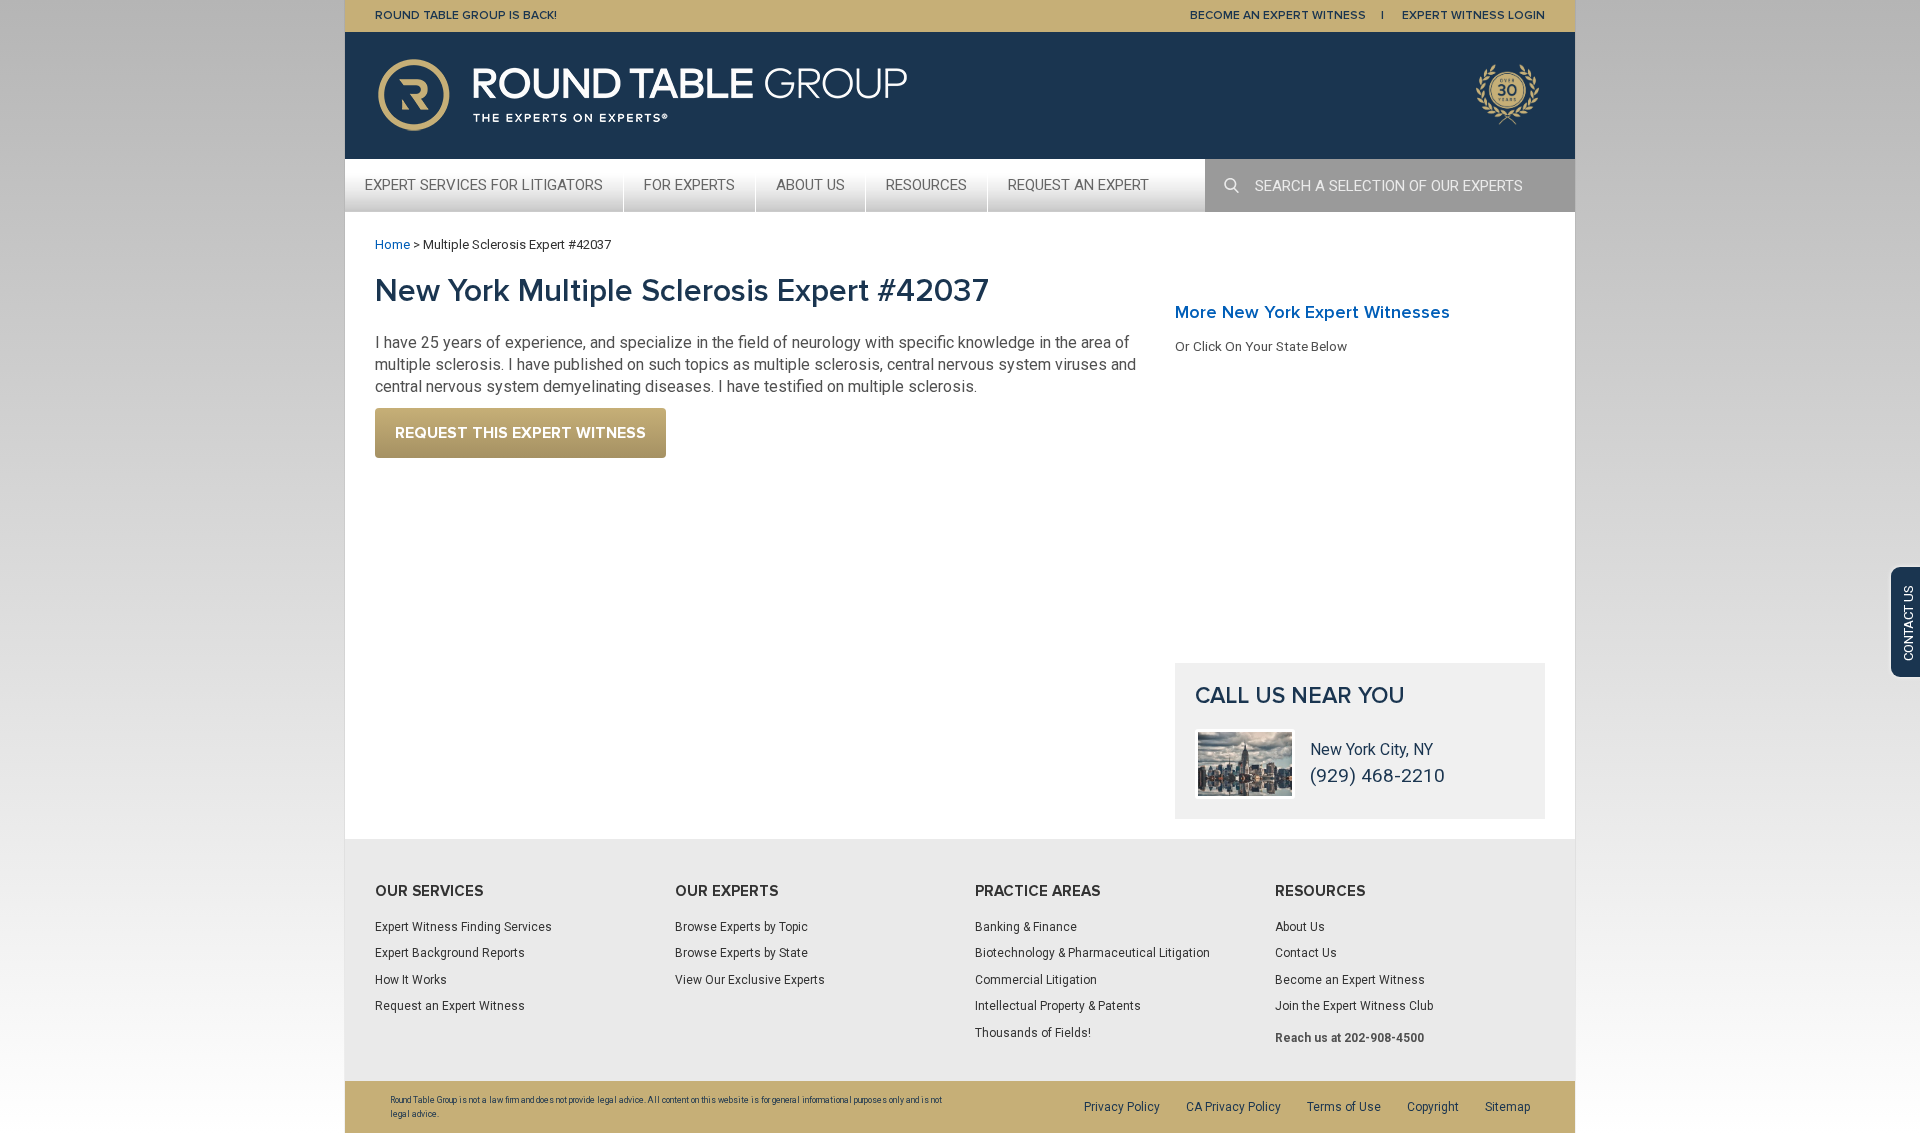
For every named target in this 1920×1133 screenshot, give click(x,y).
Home (392, 244)
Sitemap (1507, 1107)
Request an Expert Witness (450, 1006)
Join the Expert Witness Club (1354, 1006)
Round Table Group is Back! (466, 15)
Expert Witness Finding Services (463, 927)
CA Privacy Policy (1233, 1107)
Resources (926, 185)
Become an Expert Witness (1350, 980)
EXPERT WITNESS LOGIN (1473, 15)
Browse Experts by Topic (741, 927)
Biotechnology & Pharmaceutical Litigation (1092, 953)
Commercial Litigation (1036, 980)
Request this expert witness (520, 433)
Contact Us (1306, 953)
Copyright (1433, 1107)
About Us (810, 185)
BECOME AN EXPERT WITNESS (1278, 15)
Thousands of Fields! (1033, 1033)
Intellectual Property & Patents (1058, 1006)
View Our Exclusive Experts (750, 980)
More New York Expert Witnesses (1312, 312)
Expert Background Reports (450, 953)
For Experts (689, 185)
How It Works (411, 980)
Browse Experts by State (741, 953)
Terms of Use (1344, 1107)
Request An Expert (1078, 185)
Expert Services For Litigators (484, 185)
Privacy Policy (1122, 1107)
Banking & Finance (1026, 927)
